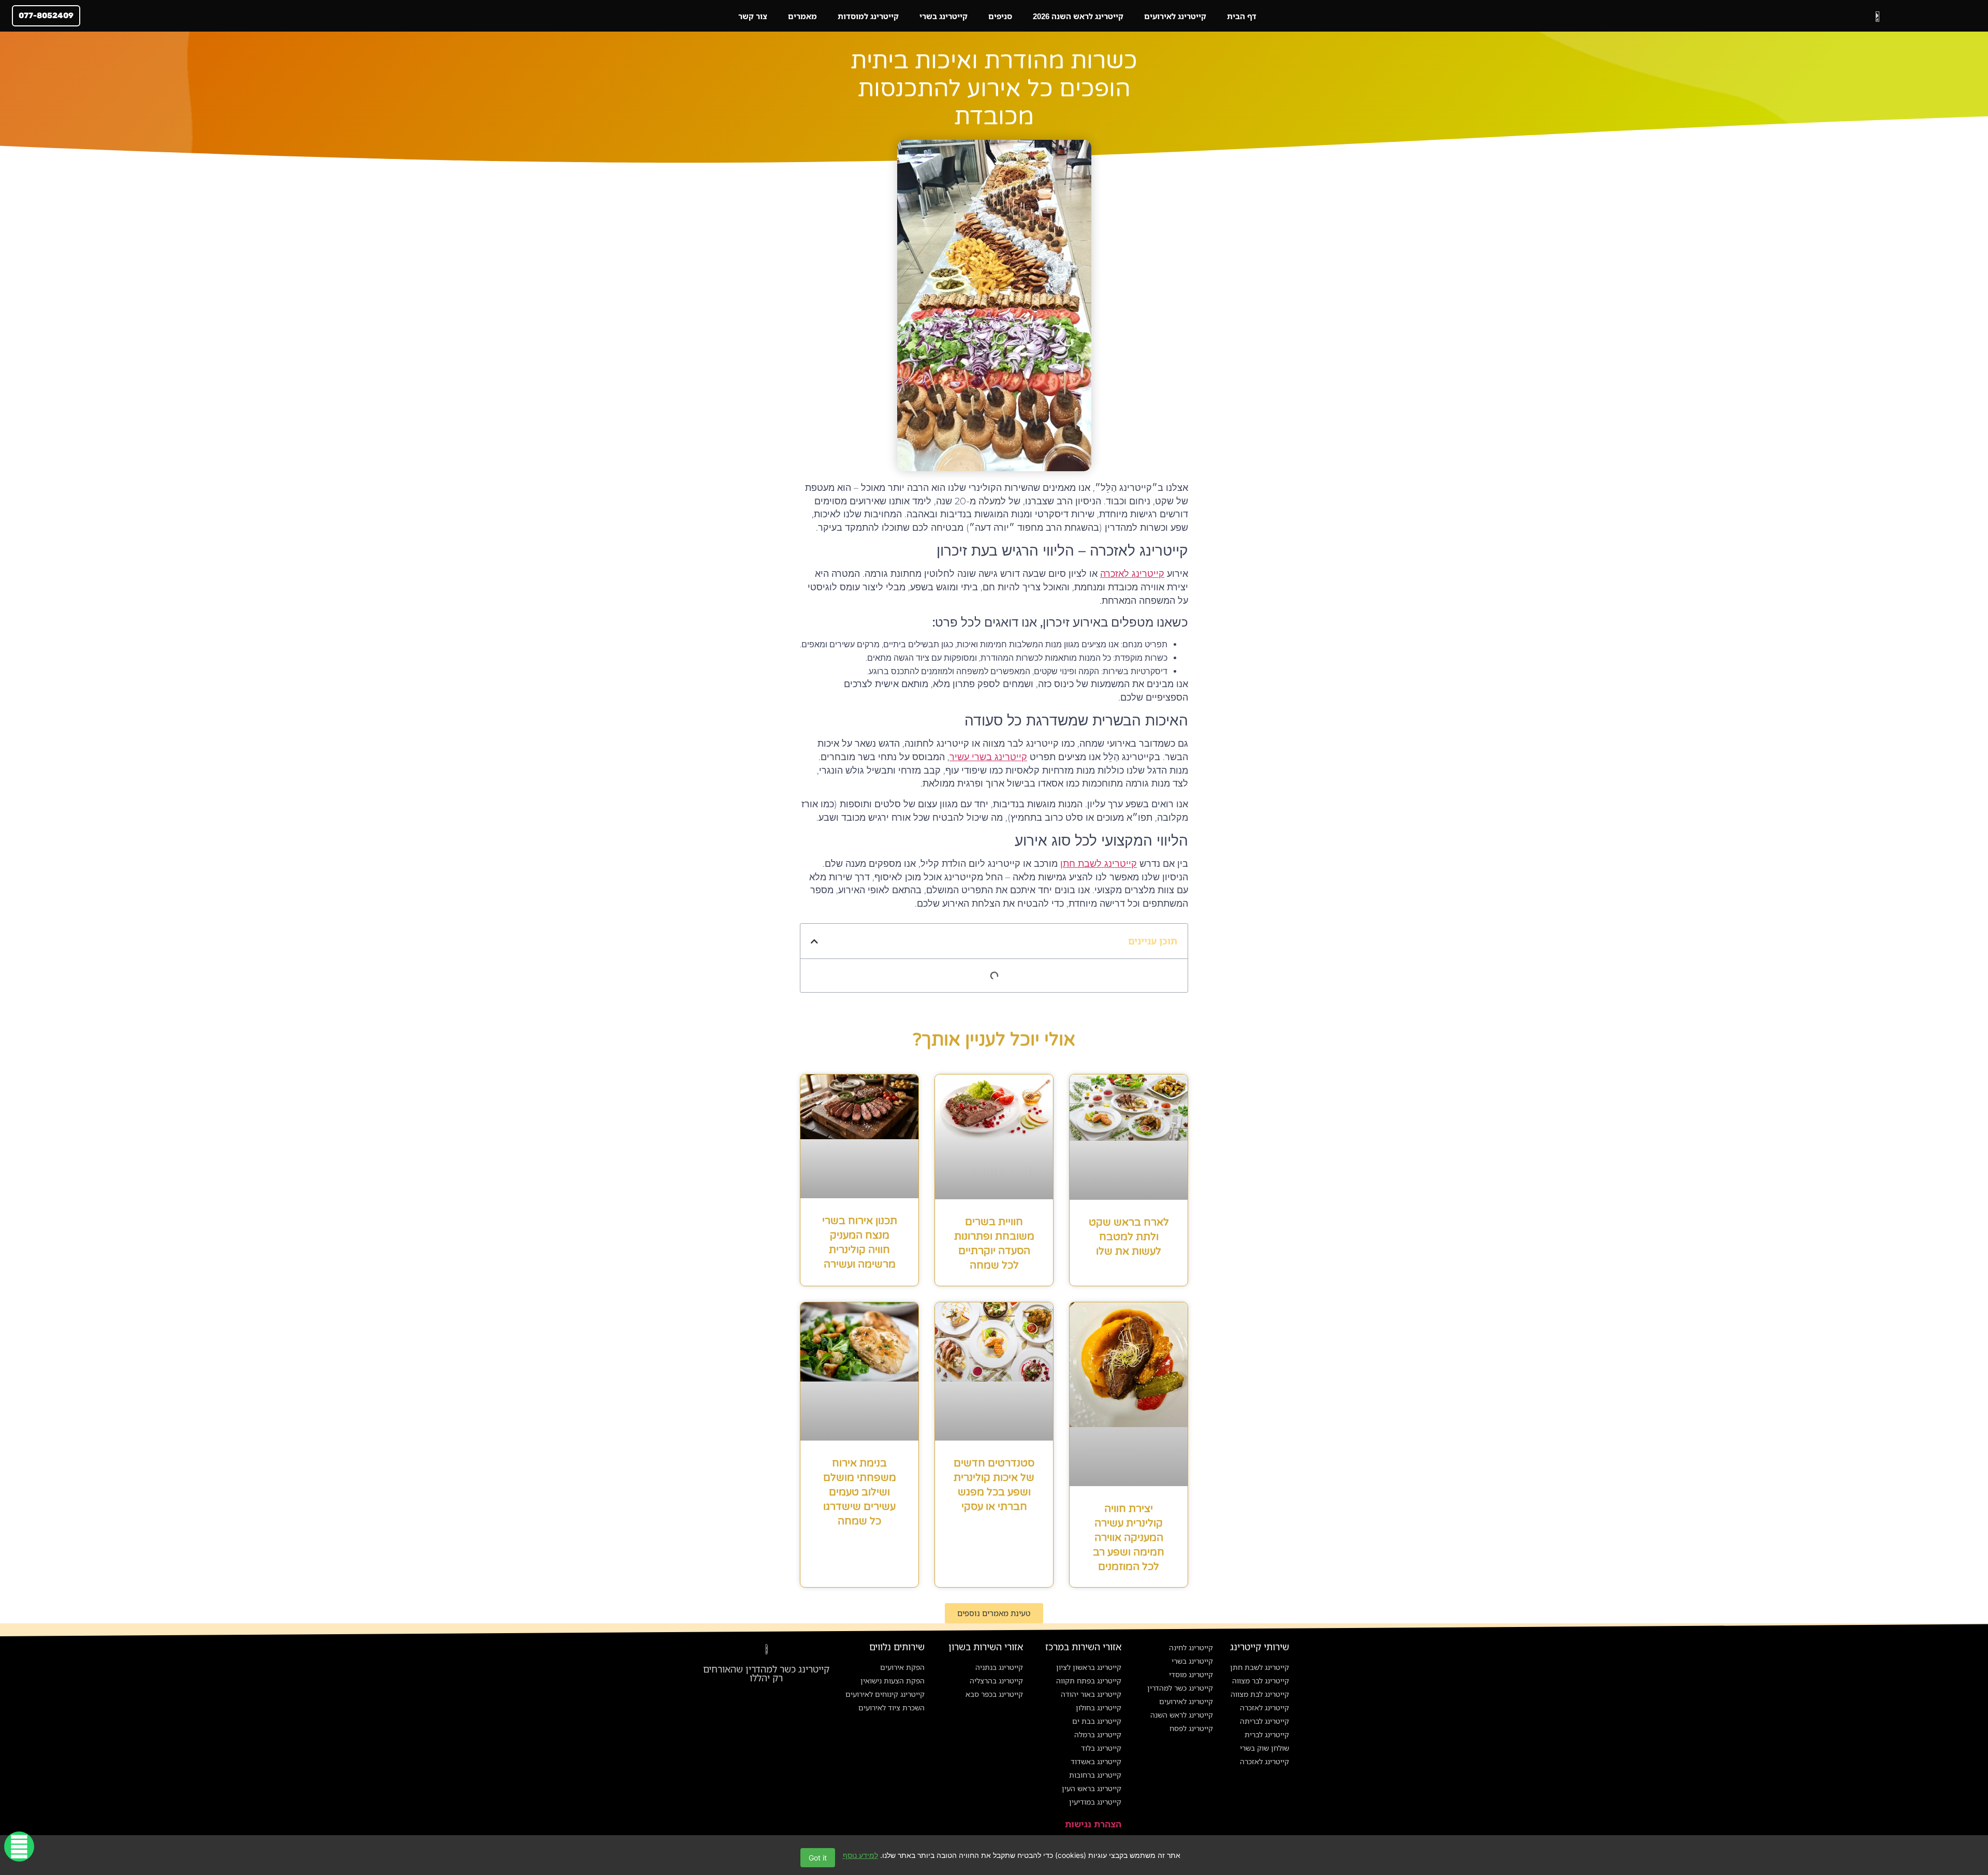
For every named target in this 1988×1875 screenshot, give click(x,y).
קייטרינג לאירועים (1175, 16)
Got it (818, 1858)
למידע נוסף (860, 1855)
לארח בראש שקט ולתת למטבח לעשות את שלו (1129, 1237)
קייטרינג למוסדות (868, 16)
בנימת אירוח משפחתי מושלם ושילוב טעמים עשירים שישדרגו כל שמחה (860, 1492)
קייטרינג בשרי (944, 16)
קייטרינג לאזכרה (1132, 574)
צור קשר (753, 16)
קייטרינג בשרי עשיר (988, 757)
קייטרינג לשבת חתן (1099, 864)
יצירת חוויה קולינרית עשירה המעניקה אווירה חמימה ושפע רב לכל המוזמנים (1129, 1538)
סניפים (1000, 16)
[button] (814, 941)
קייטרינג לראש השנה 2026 (1078, 16)
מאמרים (802, 16)
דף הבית (1242, 16)
